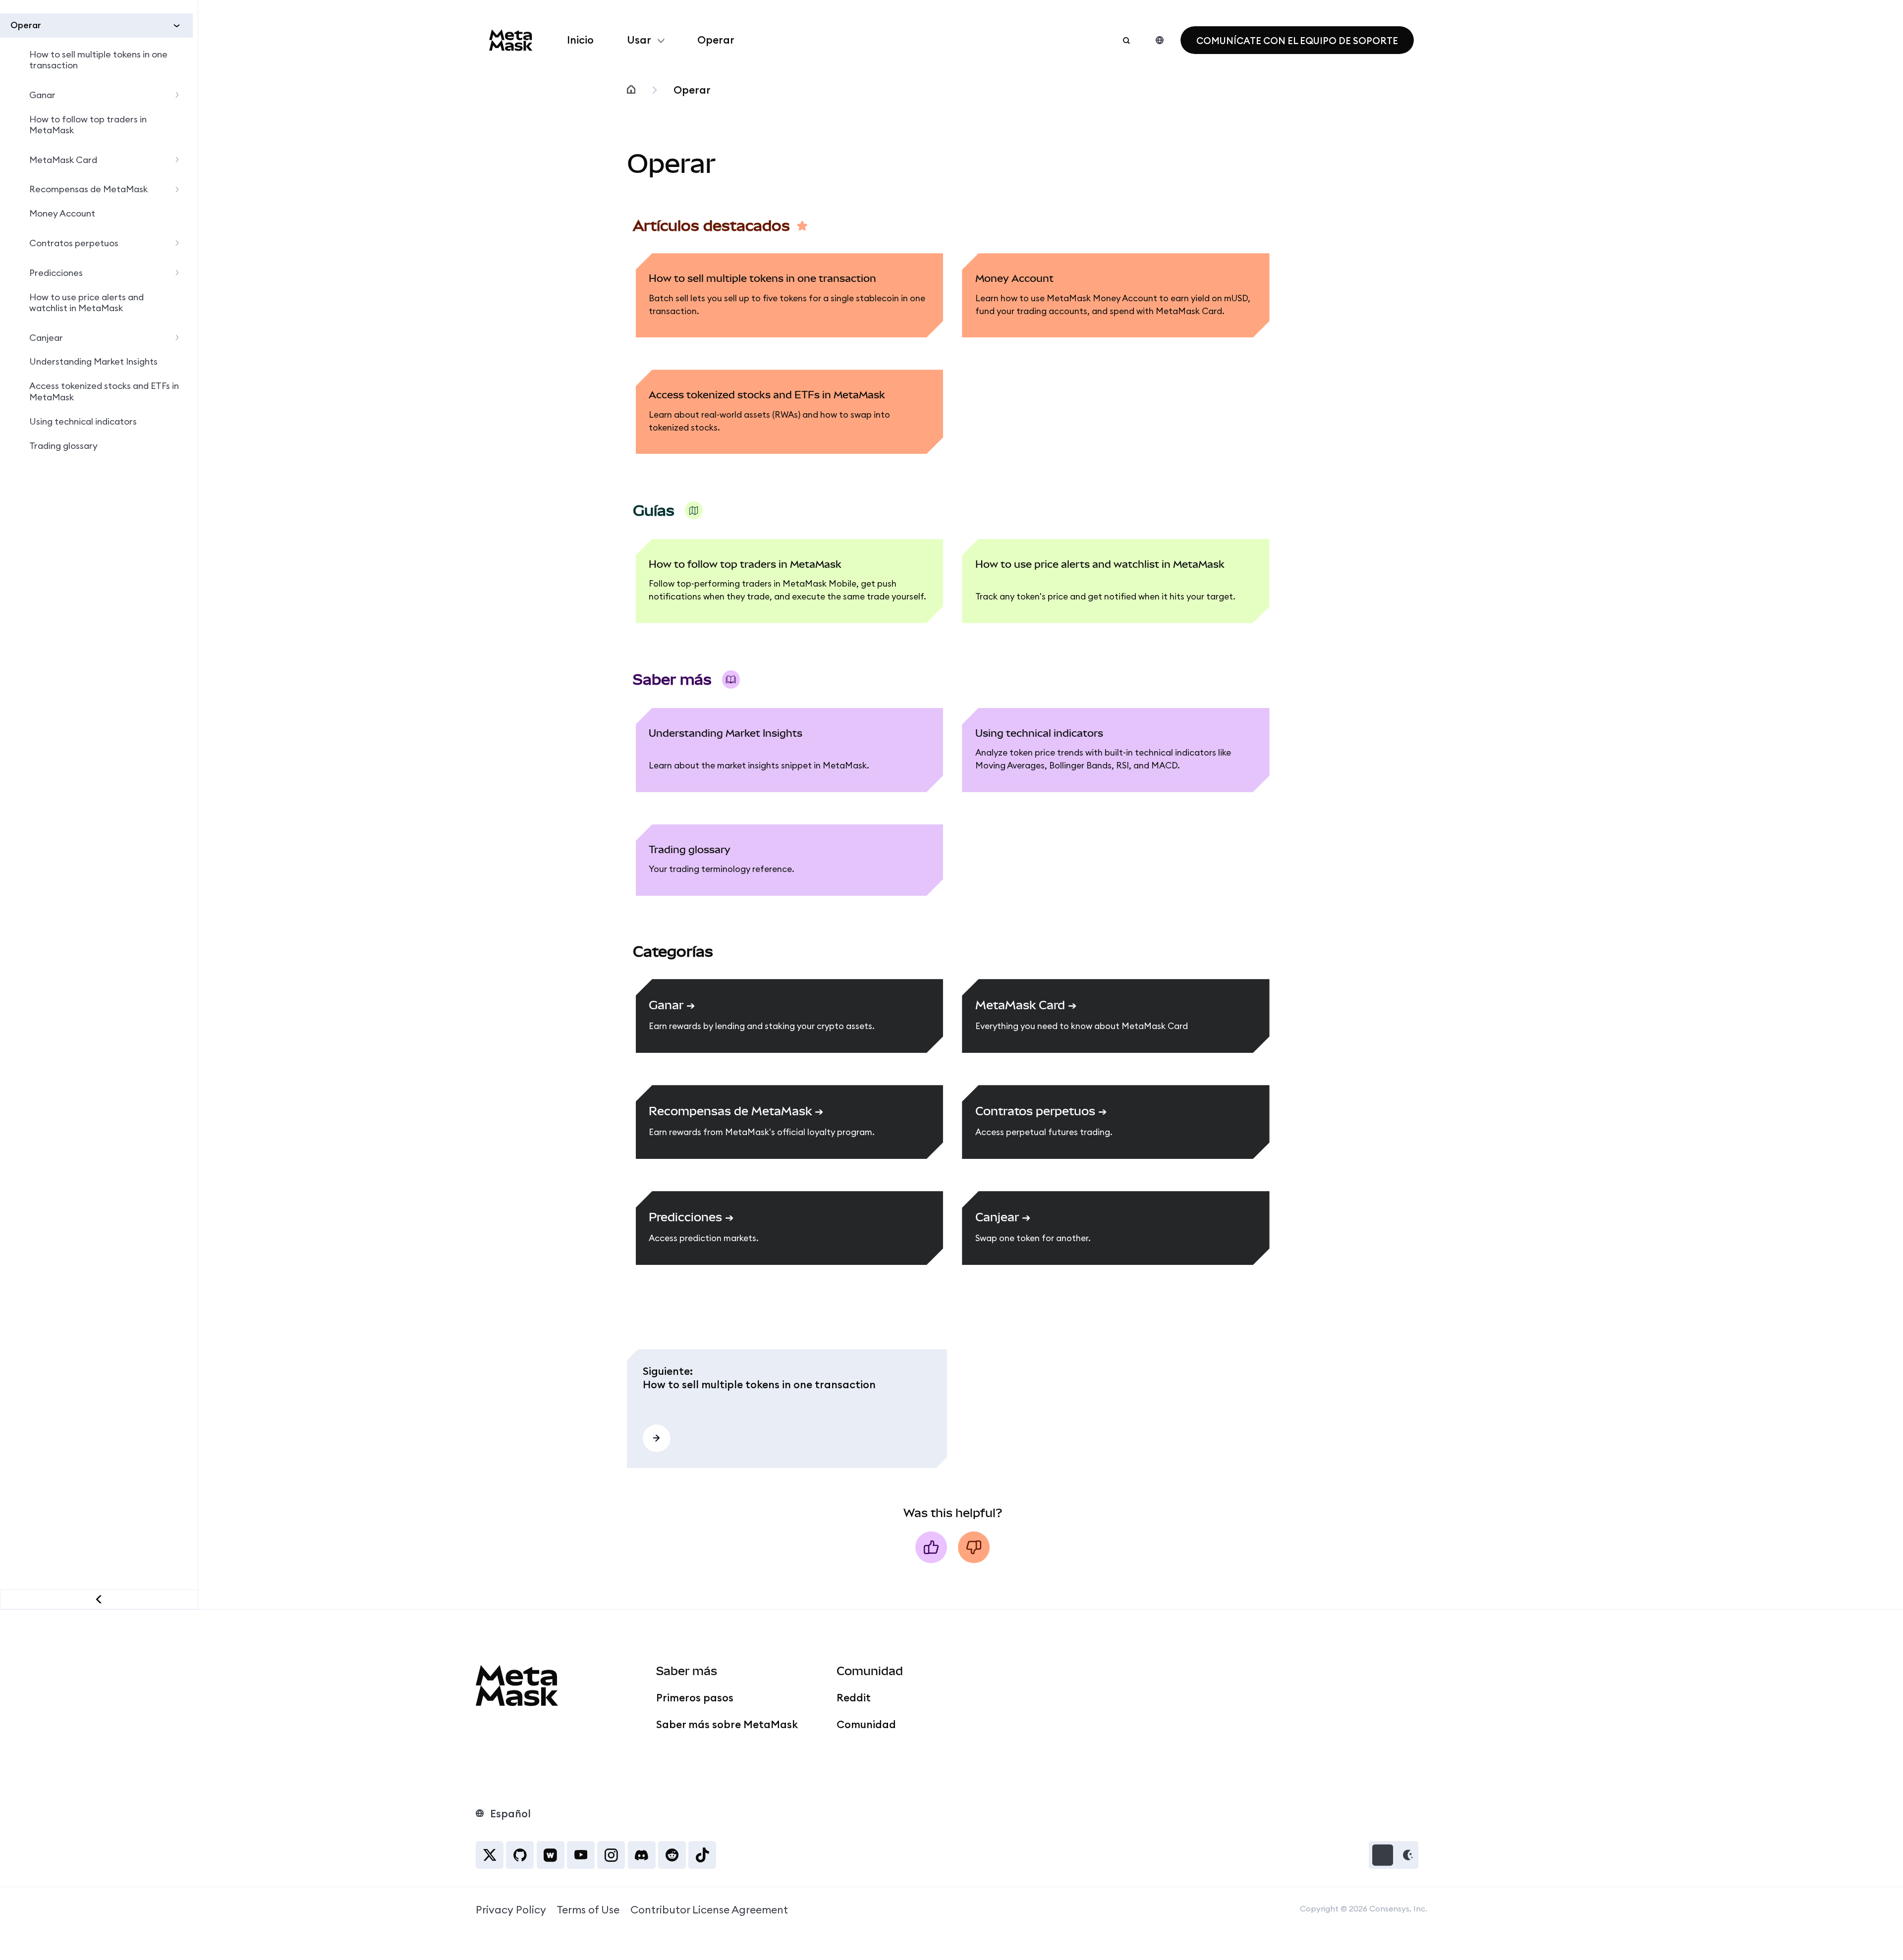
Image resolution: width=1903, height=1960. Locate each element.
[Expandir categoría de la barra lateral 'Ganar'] (180, 95)
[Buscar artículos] (1126, 40)
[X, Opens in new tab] (490, 1855)
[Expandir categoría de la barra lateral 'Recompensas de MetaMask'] (180, 190)
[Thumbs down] (974, 1547)
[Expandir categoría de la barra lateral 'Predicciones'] (180, 273)
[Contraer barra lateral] (99, 1599)
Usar (639, 40)
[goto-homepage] (511, 40)
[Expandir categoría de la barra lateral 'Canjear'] (180, 338)
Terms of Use (588, 1910)
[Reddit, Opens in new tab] (672, 1855)
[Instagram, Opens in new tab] (611, 1855)
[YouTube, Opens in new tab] (581, 1855)
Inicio (580, 40)
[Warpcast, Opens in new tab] (551, 1855)
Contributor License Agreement (709, 1910)
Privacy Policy (511, 1910)
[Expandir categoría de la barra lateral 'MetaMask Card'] (180, 160)
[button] (1394, 1855)
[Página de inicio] (631, 90)
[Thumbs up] (931, 1547)
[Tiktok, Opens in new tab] (702, 1855)
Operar (716, 40)
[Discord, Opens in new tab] (642, 1855)
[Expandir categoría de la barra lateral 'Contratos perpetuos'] (180, 244)
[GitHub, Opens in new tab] (520, 1855)
